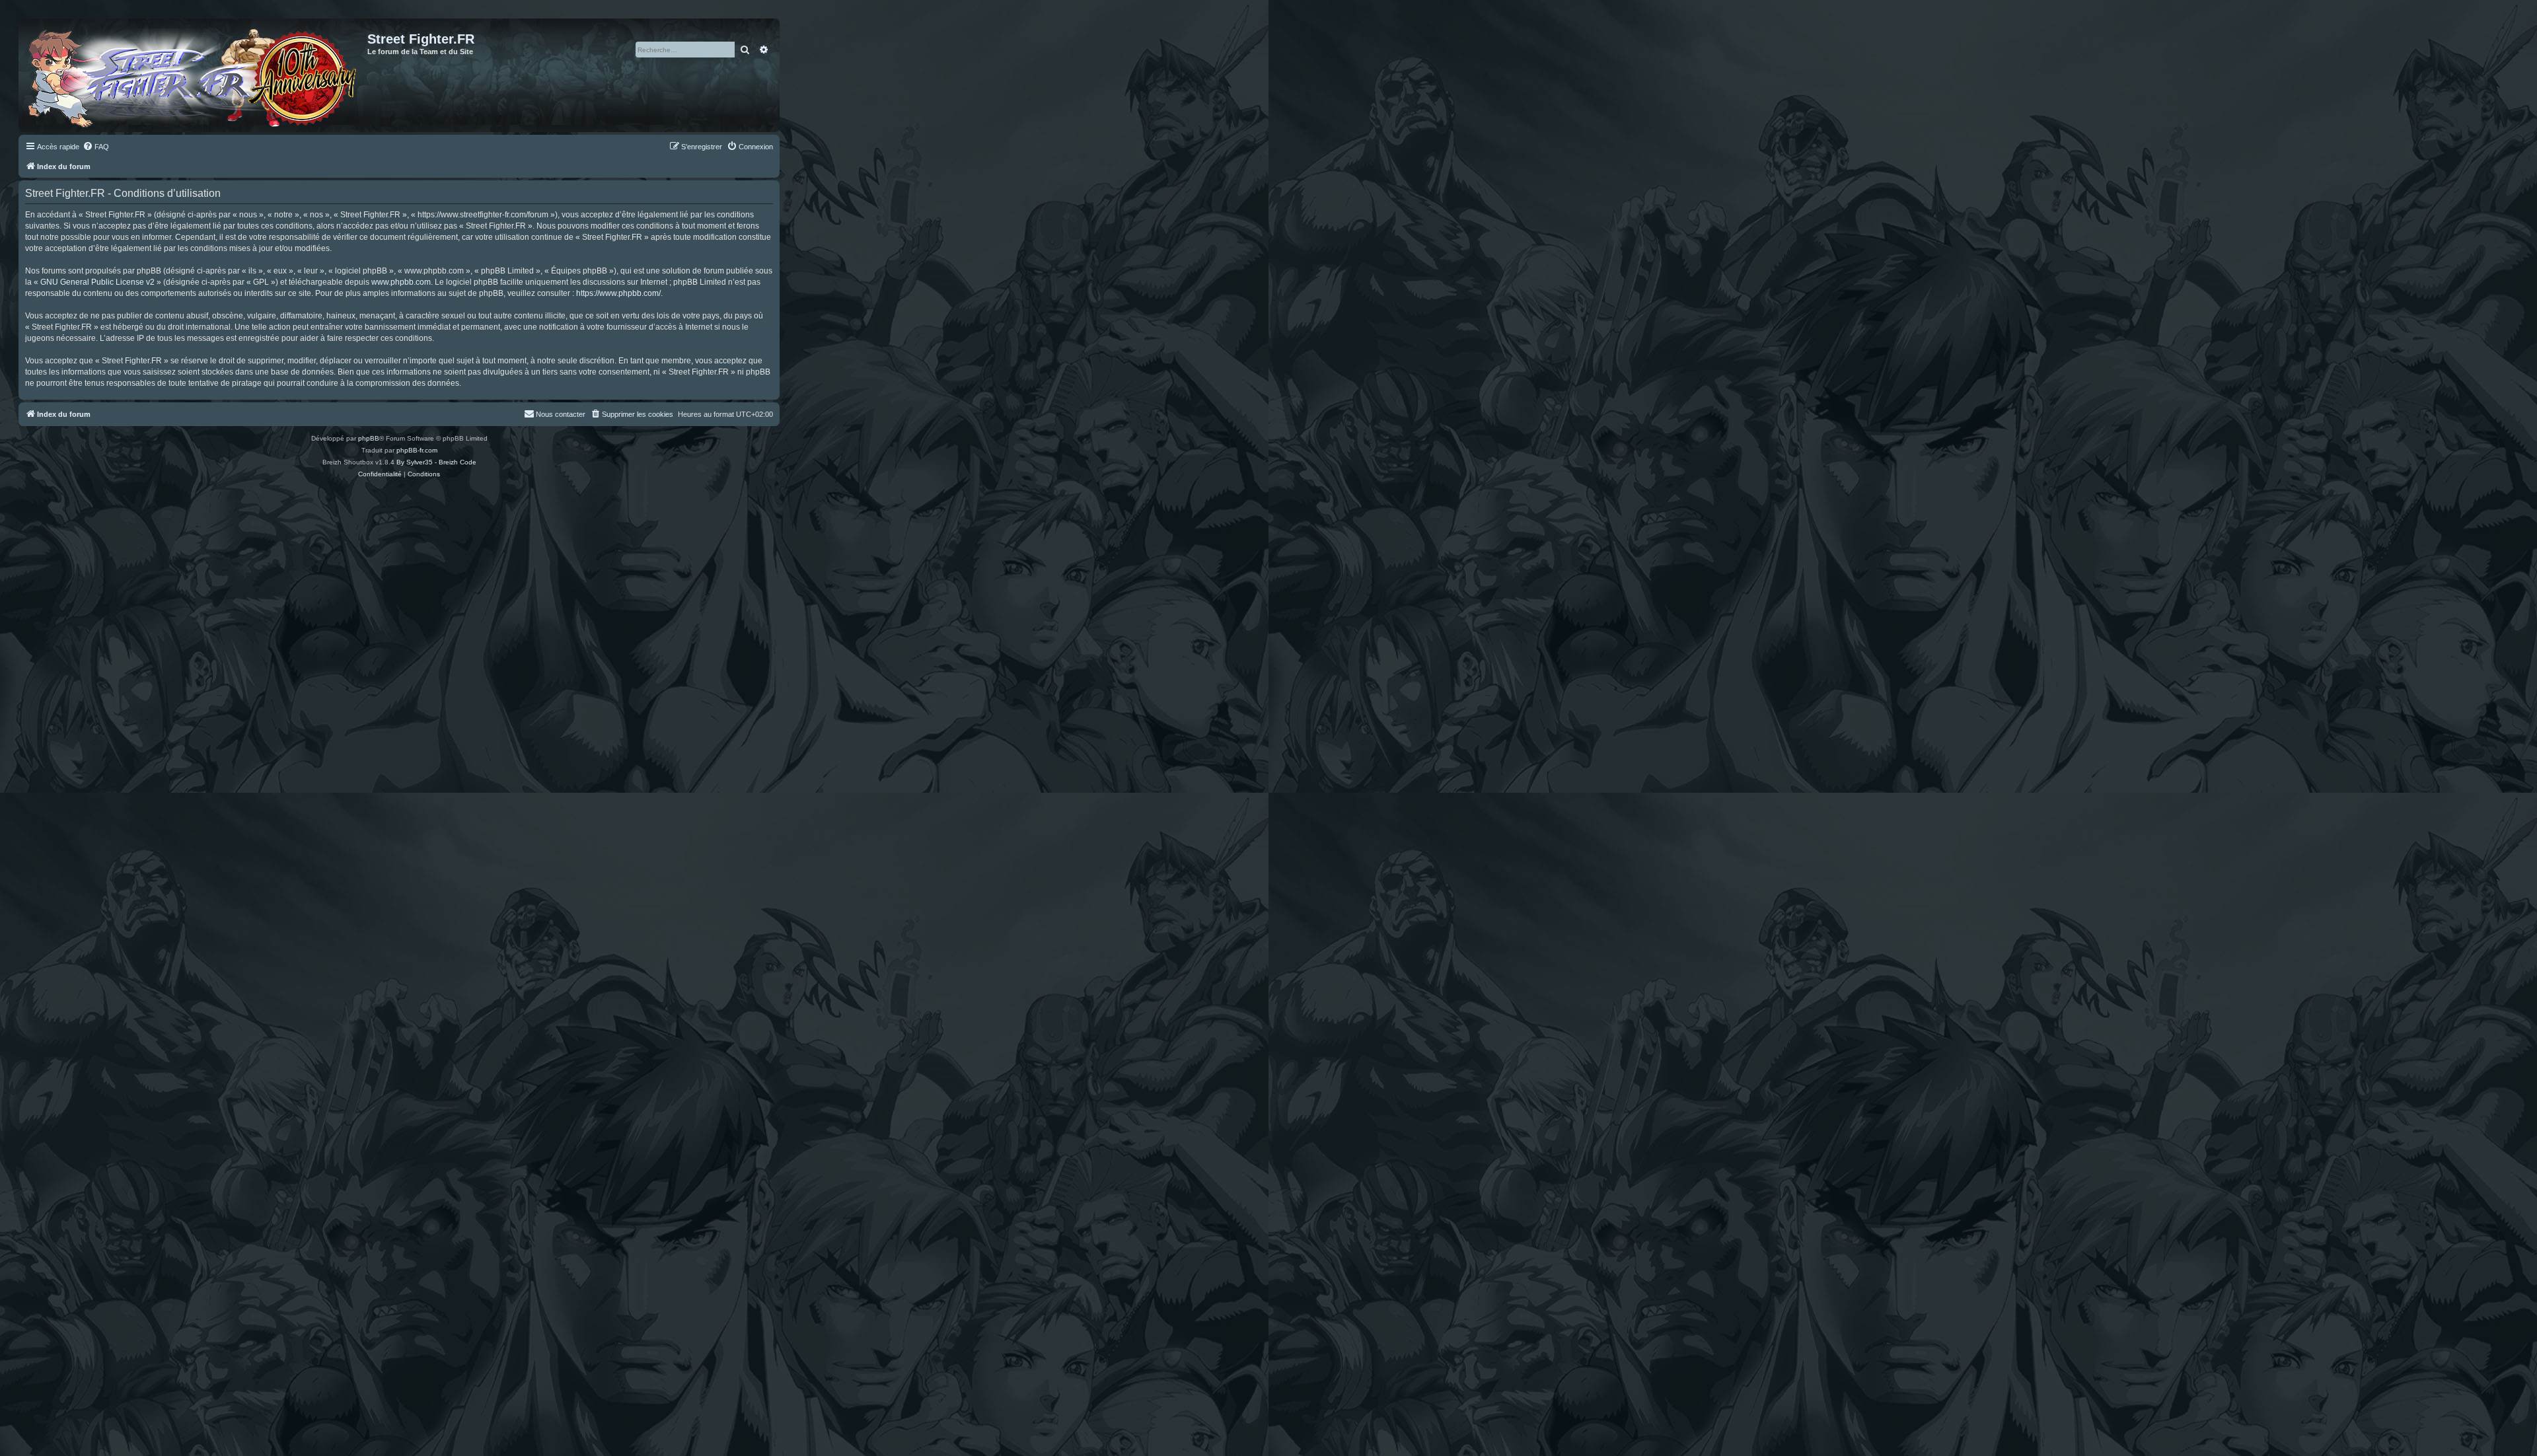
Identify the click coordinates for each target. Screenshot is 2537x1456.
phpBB (369, 438)
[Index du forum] (195, 75)
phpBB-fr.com (417, 450)
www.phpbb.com (401, 282)
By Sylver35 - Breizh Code (436, 462)
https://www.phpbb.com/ (618, 293)
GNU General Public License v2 (97, 282)
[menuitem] (96, 147)
